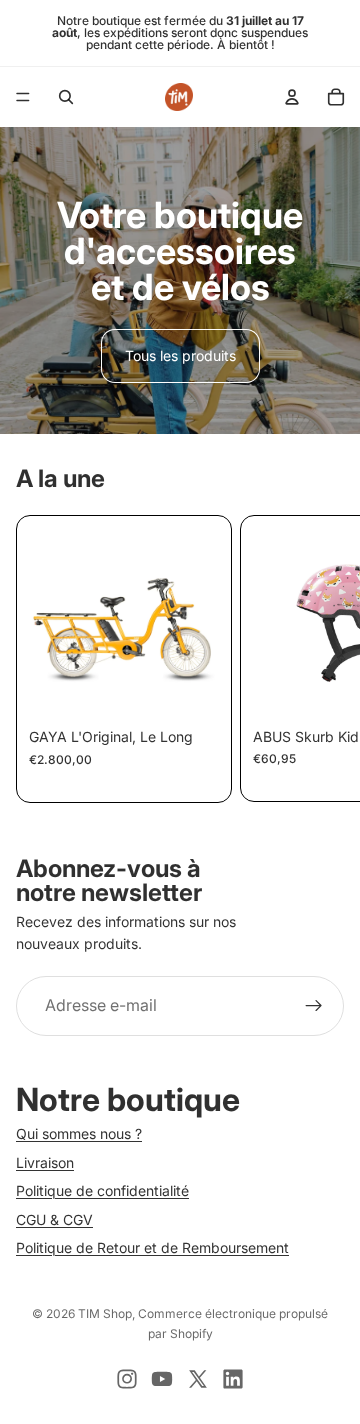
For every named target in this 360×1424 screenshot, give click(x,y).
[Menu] (23, 97)
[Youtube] (162, 1379)
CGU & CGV (54, 1218)
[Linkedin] (233, 1379)
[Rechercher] (66, 97)
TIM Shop (105, 1313)
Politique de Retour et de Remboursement (152, 1247)
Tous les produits (180, 355)
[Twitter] (198, 1379)
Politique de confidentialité (102, 1190)
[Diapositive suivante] (320, 659)
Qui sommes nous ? (79, 1133)
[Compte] (292, 97)
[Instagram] (127, 1379)
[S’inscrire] (314, 1006)
